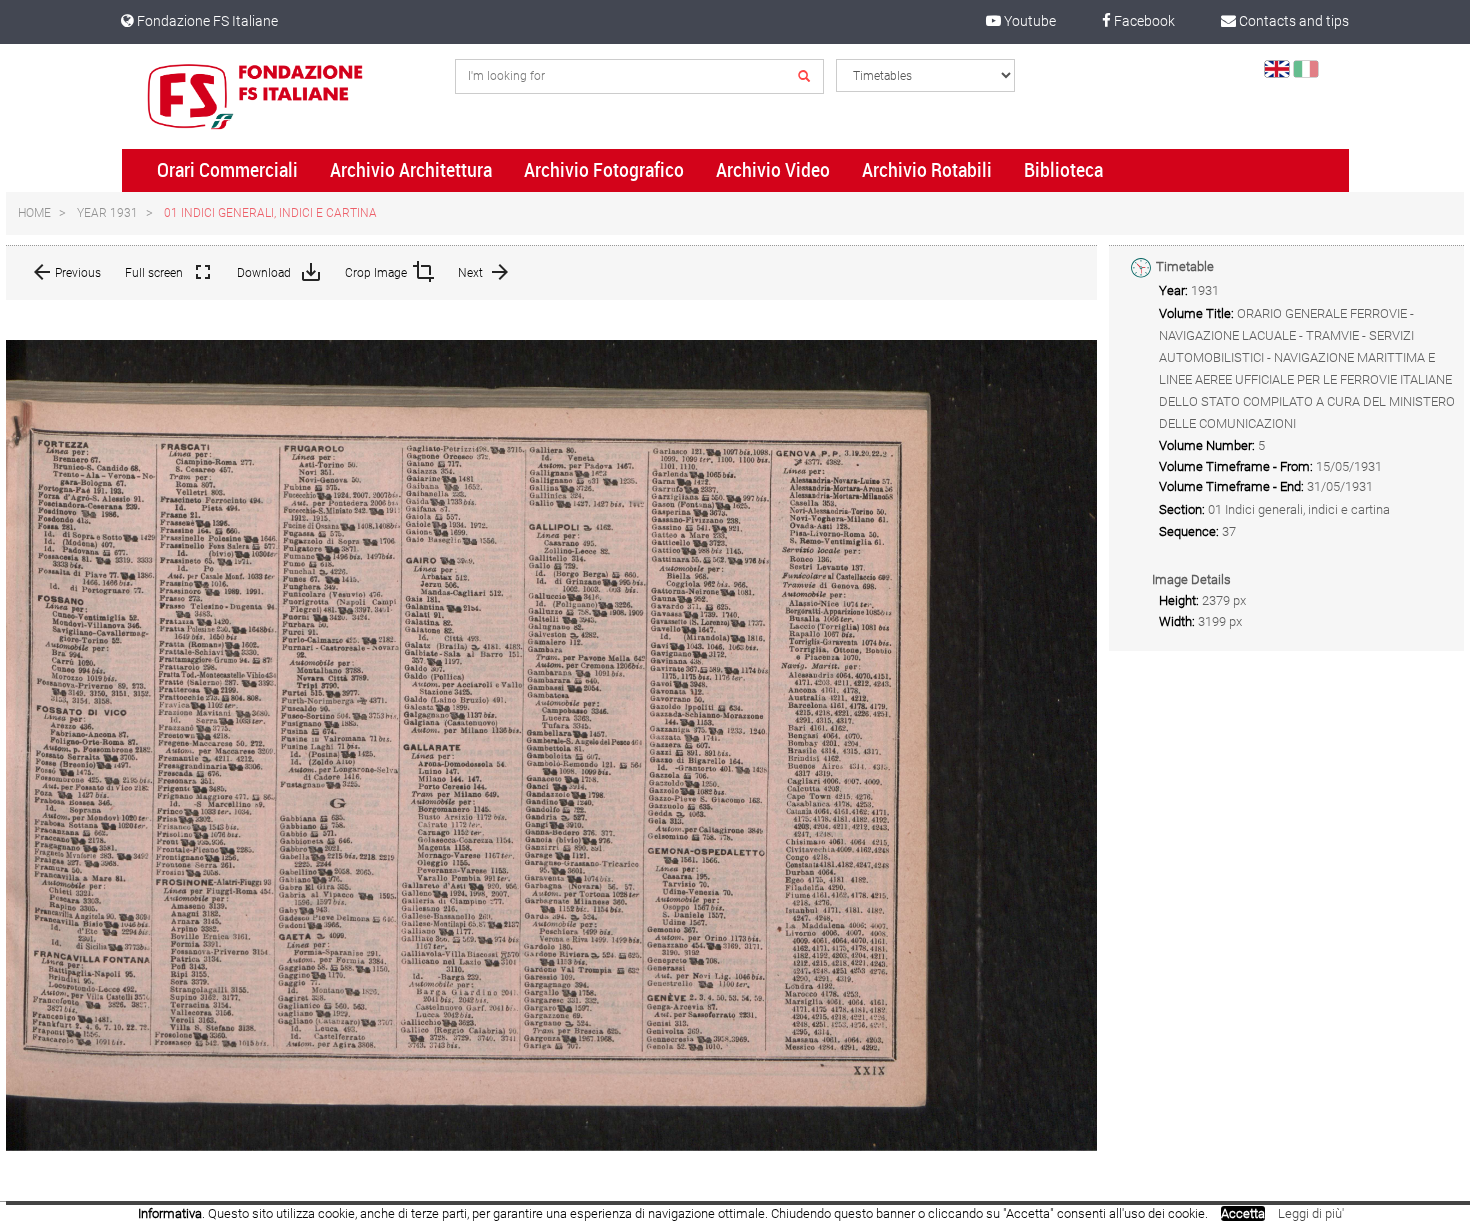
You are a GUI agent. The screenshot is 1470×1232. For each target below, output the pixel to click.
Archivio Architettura (411, 170)
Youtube (1028, 21)
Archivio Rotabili (927, 170)
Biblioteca (1063, 170)
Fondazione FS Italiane (206, 21)
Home (34, 213)
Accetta (1243, 1213)
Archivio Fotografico (604, 170)
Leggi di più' (1311, 1213)
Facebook (1143, 21)
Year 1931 (107, 213)
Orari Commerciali (227, 170)
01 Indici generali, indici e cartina (270, 213)
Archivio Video (773, 170)
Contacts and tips (1292, 21)
